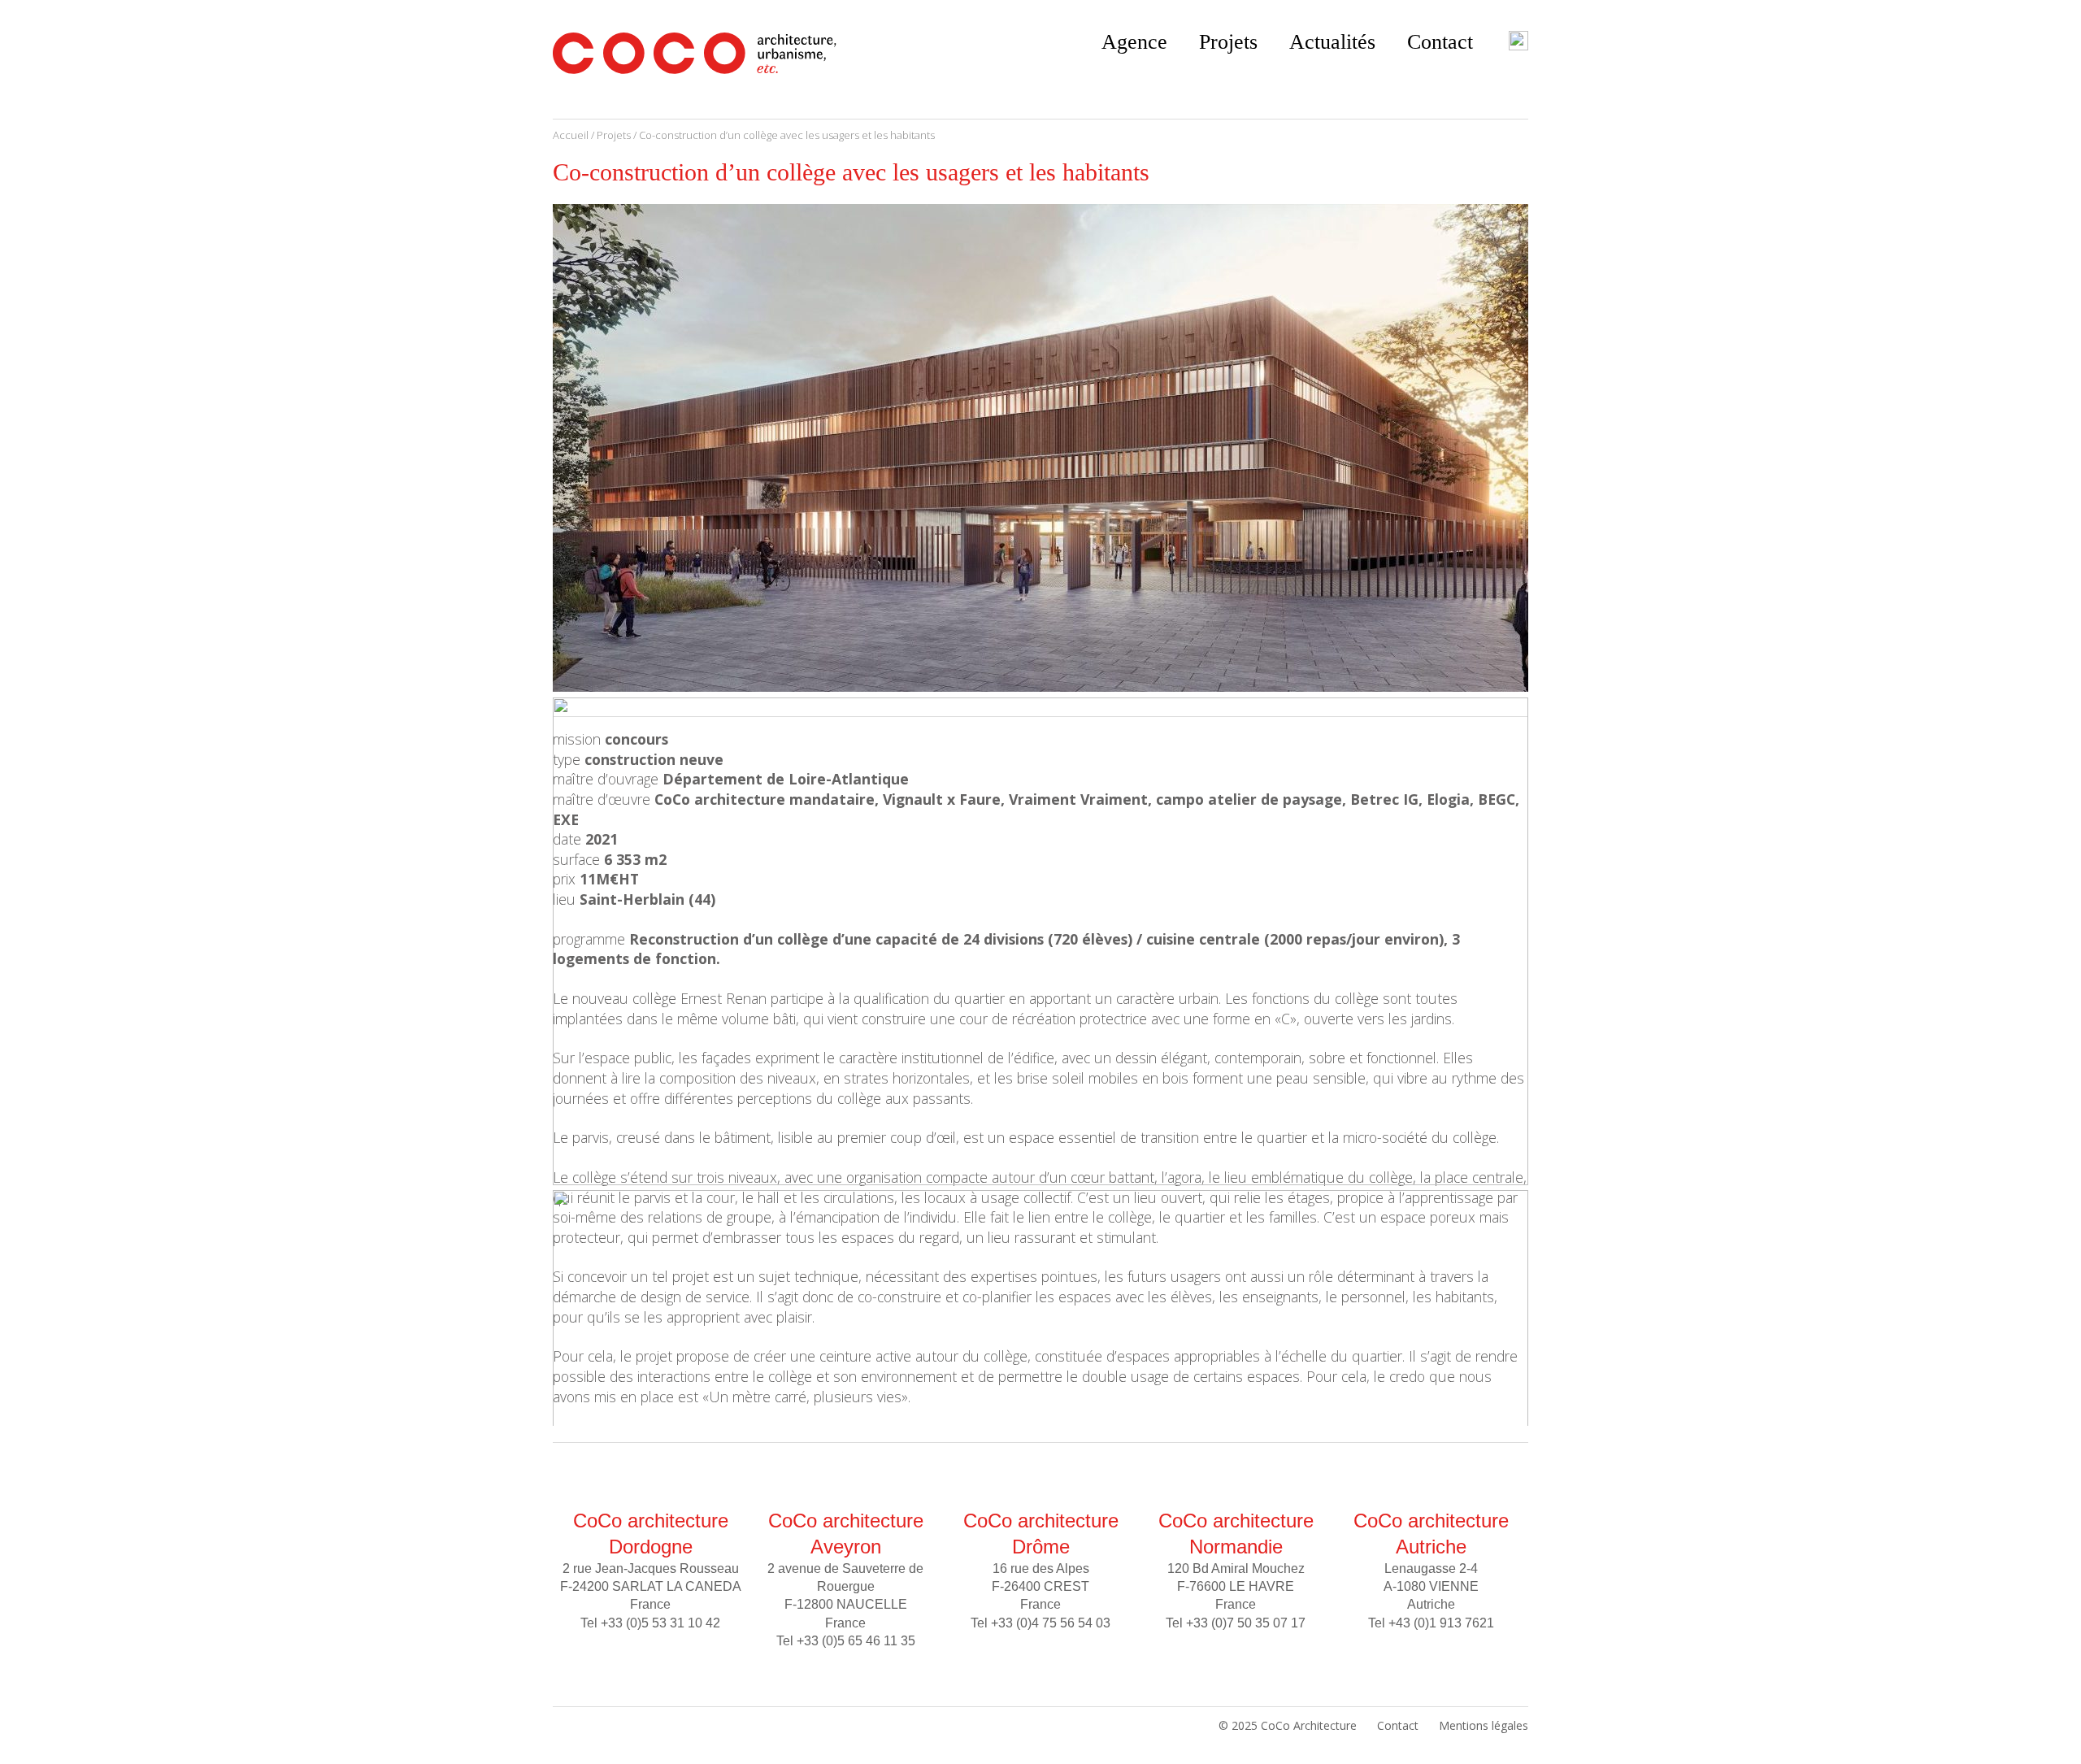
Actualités (1332, 42)
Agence (1134, 42)
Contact (1440, 42)
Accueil (571, 135)
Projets (1228, 42)
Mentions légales (1484, 1725)
